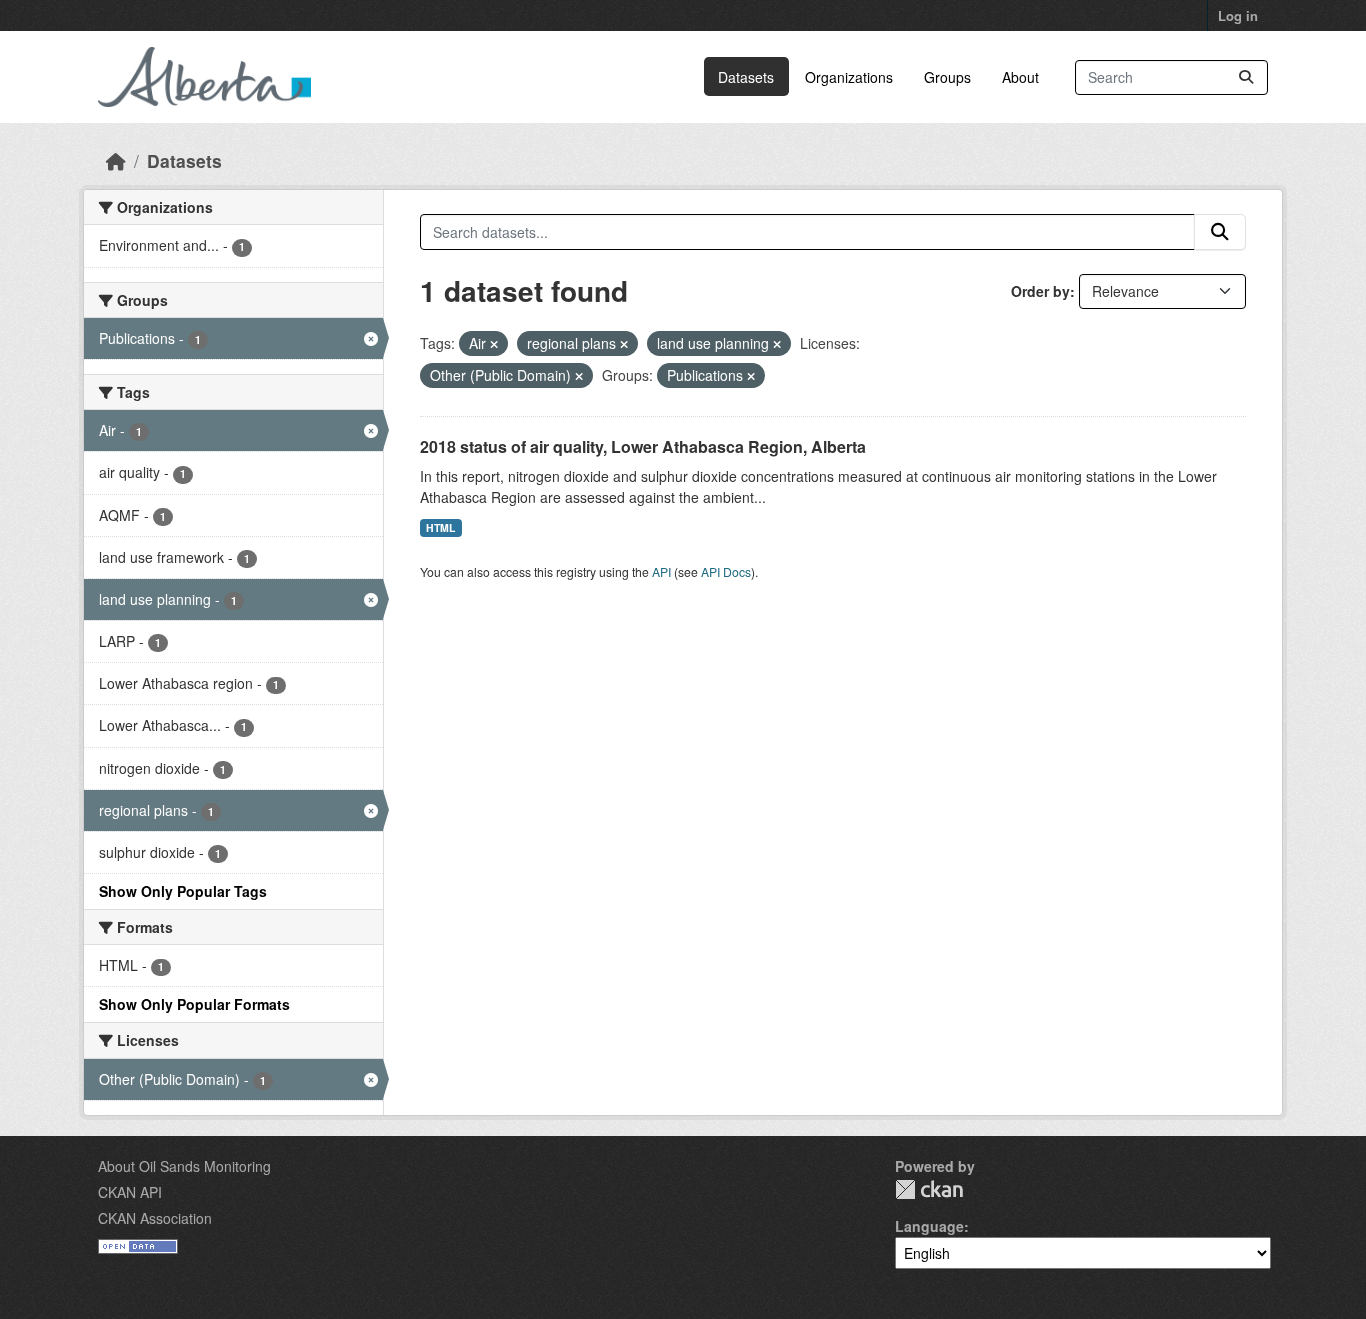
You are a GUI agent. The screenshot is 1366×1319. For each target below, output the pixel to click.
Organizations (849, 77)
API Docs (726, 571)
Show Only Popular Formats (194, 1004)
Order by (1040, 291)
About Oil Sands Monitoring (184, 1166)
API (661, 571)
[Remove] (494, 344)
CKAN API (130, 1192)
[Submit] (1246, 77)
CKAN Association (155, 1218)
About (1020, 77)
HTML (440, 527)
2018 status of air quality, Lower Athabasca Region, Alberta (643, 446)
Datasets (746, 77)
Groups (947, 77)
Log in (1238, 15)
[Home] (116, 160)
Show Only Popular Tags (183, 891)
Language (929, 1226)
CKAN (929, 1189)
